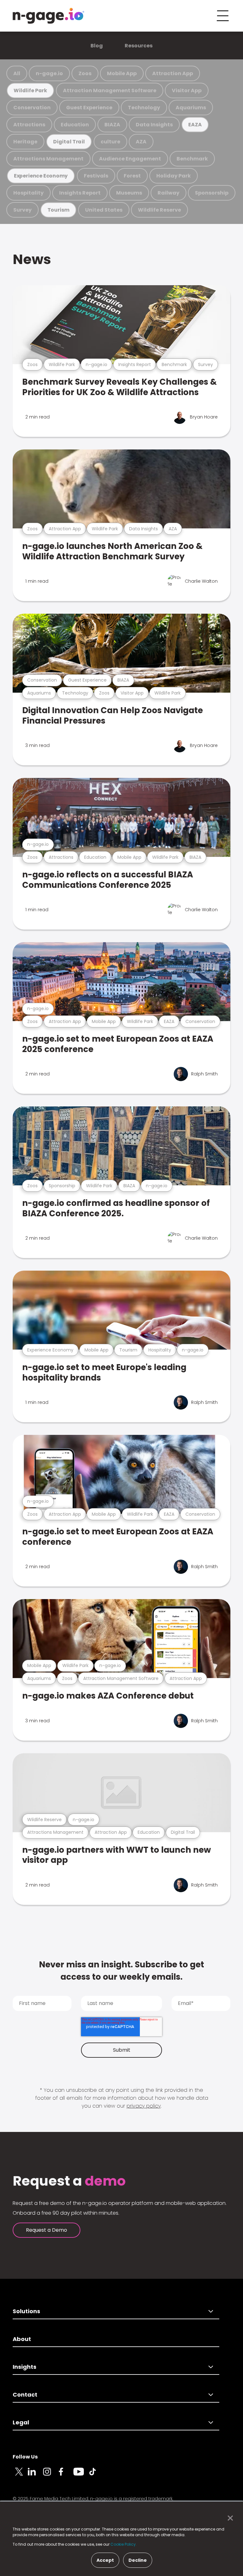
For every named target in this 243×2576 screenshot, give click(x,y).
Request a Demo (47, 2230)
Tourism (59, 210)
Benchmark (192, 159)
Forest (132, 176)
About (22, 2339)
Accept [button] (105, 2560)
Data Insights (154, 125)
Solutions (26, 2311)
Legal (21, 2422)
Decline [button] (138, 2560)
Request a (69, 2181)
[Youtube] (81, 2475)
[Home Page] (48, 16)
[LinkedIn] (35, 2475)
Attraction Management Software (110, 90)
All (17, 73)
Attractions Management (48, 159)
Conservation (32, 108)
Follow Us (25, 2457)
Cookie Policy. (124, 2544)
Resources (139, 46)
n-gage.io (49, 73)
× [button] (229, 2518)
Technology (144, 108)
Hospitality (28, 193)
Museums (129, 193)
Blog (97, 46)
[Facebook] (66, 2475)
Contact (25, 2395)
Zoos (85, 73)
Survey (22, 210)
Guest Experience (89, 108)
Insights (25, 2367)
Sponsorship (212, 193)
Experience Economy (41, 176)
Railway (168, 193)
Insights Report (80, 193)
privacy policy (144, 2106)
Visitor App (187, 90)
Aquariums (191, 108)
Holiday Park (174, 176)
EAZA (195, 125)
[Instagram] (51, 2475)
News (32, 259)
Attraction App (173, 73)
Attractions (29, 125)
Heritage (25, 142)
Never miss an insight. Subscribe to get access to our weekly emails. (121, 1971)
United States (104, 210)
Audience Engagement (130, 159)
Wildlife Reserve (159, 210)
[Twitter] (20, 2475)
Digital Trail (69, 142)
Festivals (96, 176)
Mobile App (122, 73)
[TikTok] (96, 2475)
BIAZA (112, 125)
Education (75, 125)
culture (110, 142)
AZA (141, 142)
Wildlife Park (30, 90)
